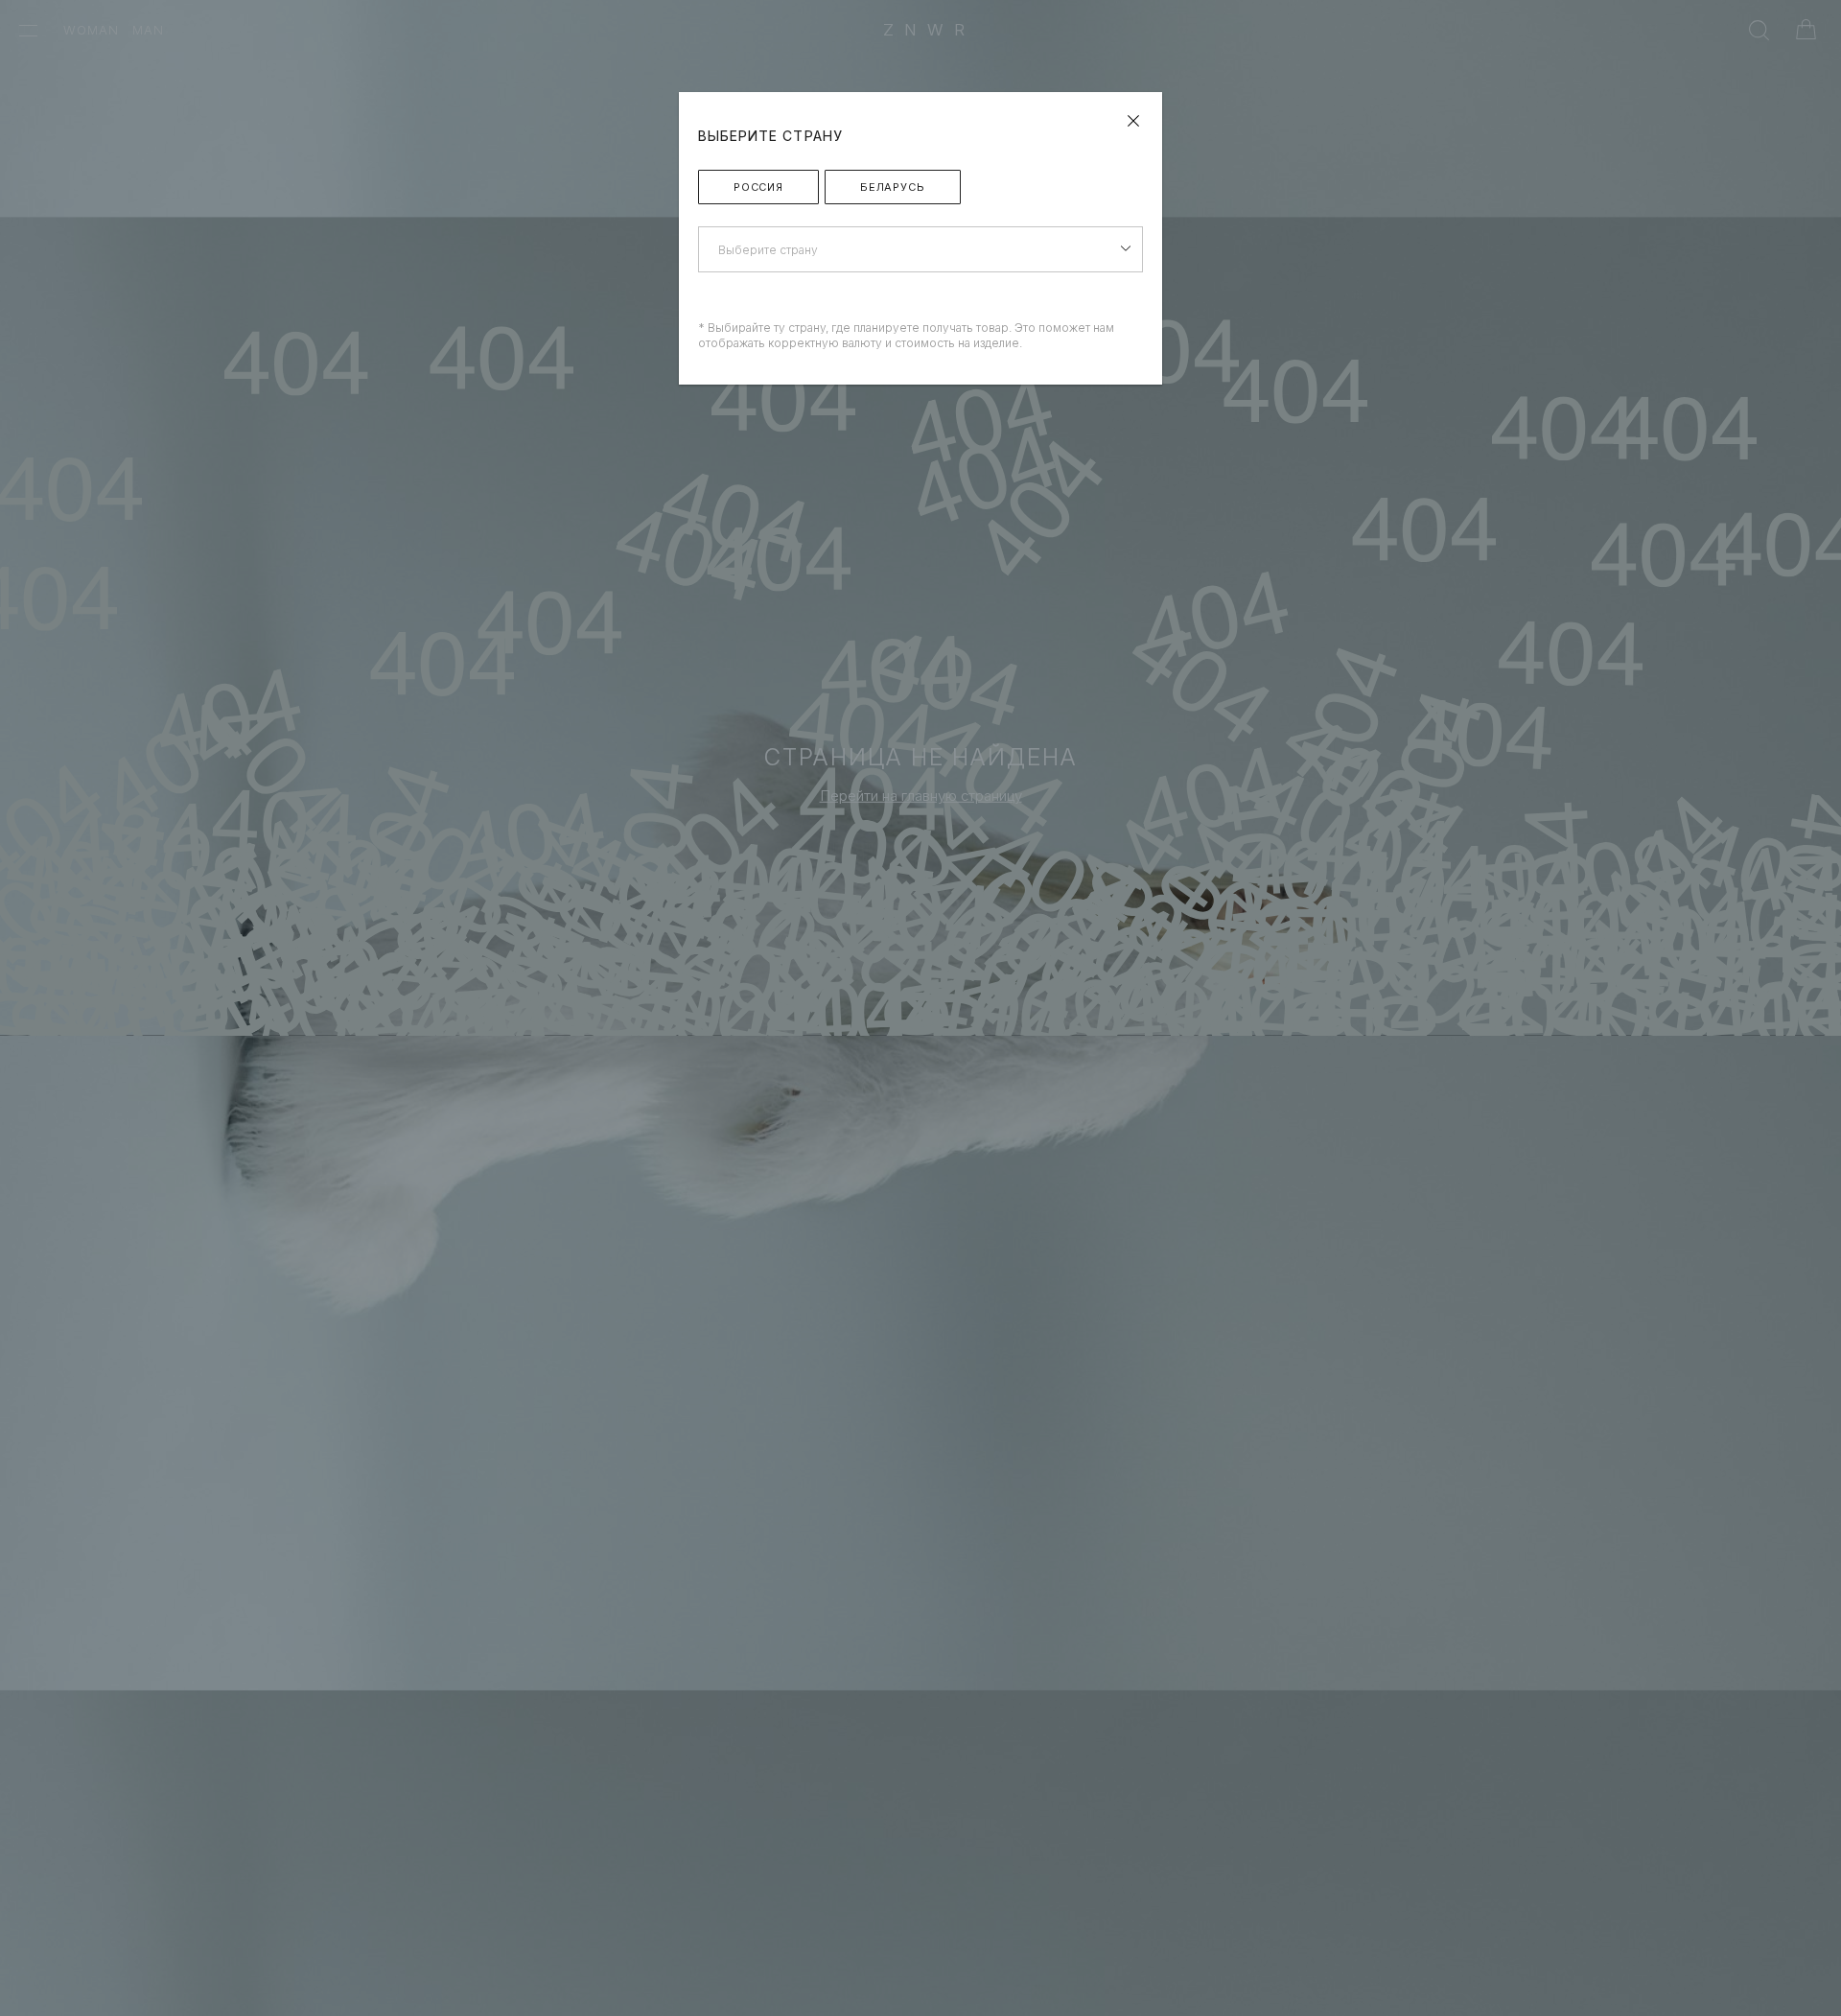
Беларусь (893, 187)
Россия (758, 187)
